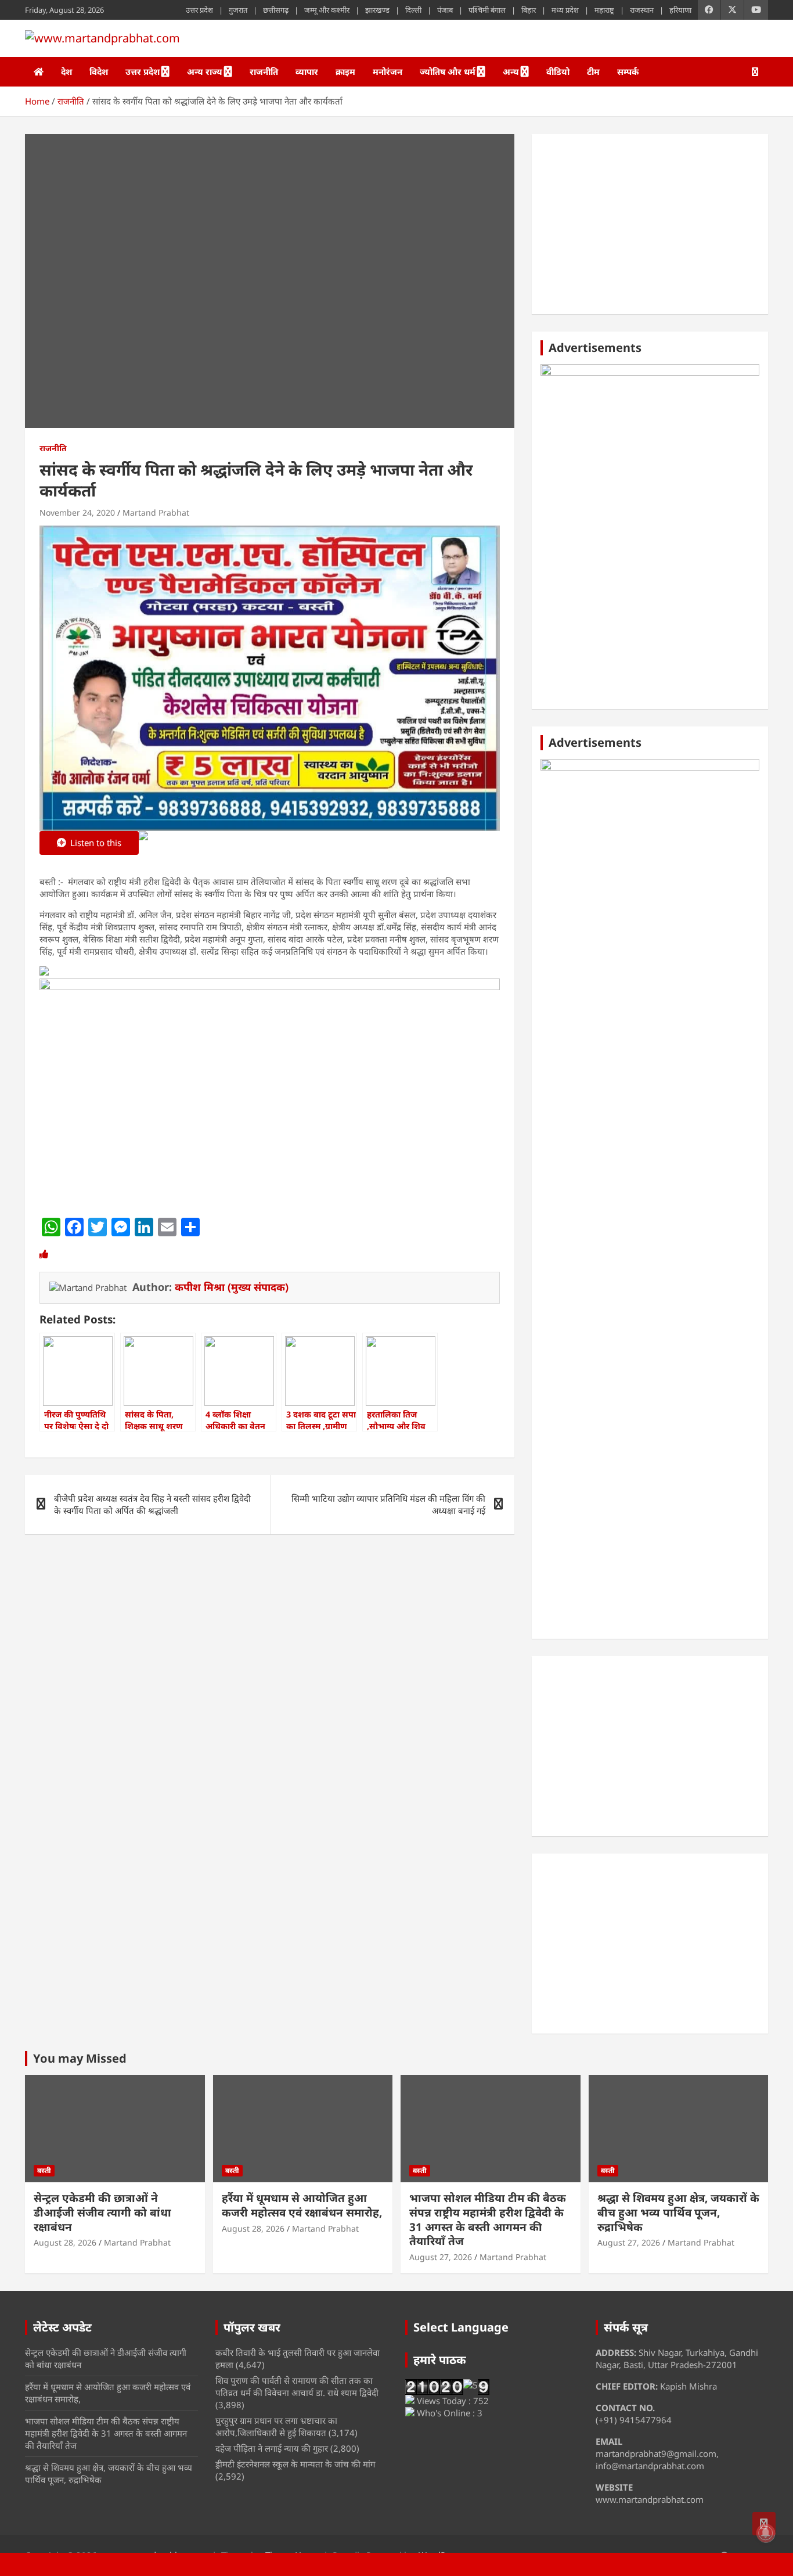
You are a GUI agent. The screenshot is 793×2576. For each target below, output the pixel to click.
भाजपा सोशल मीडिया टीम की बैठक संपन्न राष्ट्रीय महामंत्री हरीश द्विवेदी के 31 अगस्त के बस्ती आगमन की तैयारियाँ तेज (488, 2219)
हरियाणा (680, 10)
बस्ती (44, 2170)
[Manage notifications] (766, 2533)
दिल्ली (413, 10)
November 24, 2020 (77, 512)
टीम (593, 71)
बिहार (529, 10)
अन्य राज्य (205, 71)
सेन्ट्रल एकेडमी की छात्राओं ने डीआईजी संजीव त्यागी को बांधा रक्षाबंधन (102, 2212)
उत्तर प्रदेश (199, 10)
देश (66, 71)
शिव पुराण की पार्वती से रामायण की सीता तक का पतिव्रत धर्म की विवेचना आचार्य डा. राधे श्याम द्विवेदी (297, 2386)
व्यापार (307, 71)
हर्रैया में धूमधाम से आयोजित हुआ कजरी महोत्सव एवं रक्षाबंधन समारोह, (302, 2205)
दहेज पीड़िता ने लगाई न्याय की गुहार (272, 2448)
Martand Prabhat (156, 512)
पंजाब (445, 10)
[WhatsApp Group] (143, 844)
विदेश (99, 71)
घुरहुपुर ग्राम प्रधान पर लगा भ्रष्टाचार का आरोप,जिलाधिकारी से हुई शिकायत (276, 2426)
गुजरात (238, 10)
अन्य (511, 71)
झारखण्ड (377, 10)
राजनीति (264, 71)
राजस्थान (642, 10)
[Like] (44, 1254)
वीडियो (558, 71)
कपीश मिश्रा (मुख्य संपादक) (232, 1287)
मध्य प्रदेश (565, 10)
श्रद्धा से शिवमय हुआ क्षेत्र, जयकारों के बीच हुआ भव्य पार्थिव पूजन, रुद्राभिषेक (678, 2212)
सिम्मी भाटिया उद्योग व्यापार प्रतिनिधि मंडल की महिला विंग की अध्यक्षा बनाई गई (388, 1504)
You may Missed (80, 2058)
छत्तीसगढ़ (276, 10)
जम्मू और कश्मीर (327, 10)
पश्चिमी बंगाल (487, 10)
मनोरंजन (388, 71)
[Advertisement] (650, 224)
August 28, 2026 (65, 2242)
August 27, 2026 (441, 2257)
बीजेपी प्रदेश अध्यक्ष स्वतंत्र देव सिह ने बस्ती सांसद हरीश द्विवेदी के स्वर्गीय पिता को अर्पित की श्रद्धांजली (152, 1504)
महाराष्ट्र (604, 10)
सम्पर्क (628, 71)
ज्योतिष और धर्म (448, 71)
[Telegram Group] (44, 972)
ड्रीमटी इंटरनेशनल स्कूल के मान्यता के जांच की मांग (295, 2464)
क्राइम (345, 71)
